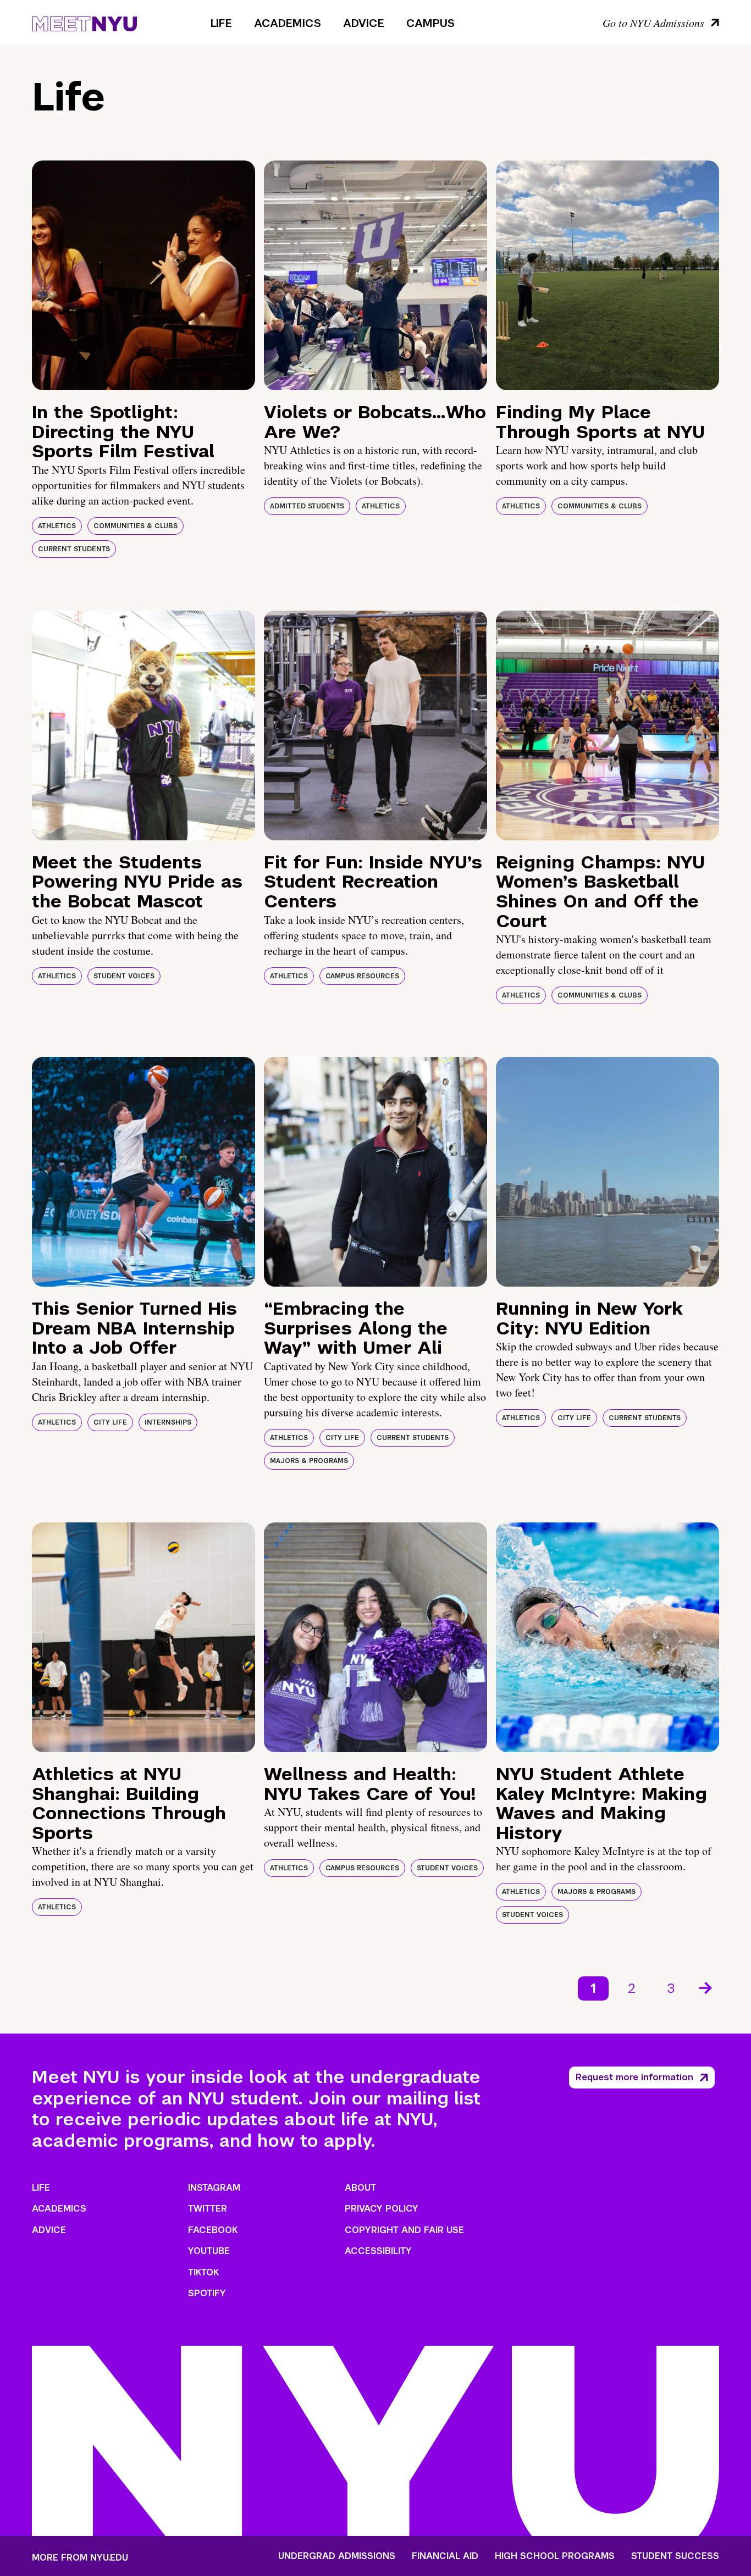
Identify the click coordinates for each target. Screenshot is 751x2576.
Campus (430, 23)
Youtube (209, 2251)
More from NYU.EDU (80, 2558)
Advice (364, 23)
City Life (110, 1422)
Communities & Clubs (136, 526)
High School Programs (555, 2556)
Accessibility (378, 2251)
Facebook (213, 2230)
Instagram (214, 2188)
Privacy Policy (382, 2209)
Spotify (207, 2293)
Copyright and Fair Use (404, 2230)
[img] (143, 275)
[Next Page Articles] (706, 1987)
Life (221, 23)
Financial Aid (445, 2556)
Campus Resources (362, 976)
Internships (168, 1422)
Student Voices (124, 976)
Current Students (74, 549)
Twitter (208, 2209)
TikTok (203, 2272)
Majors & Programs (309, 1461)
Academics (288, 23)
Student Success (675, 2556)
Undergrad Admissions (337, 2556)
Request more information (634, 2077)
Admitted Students (307, 506)
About (360, 2188)
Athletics (57, 526)
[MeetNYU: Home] (84, 22)
